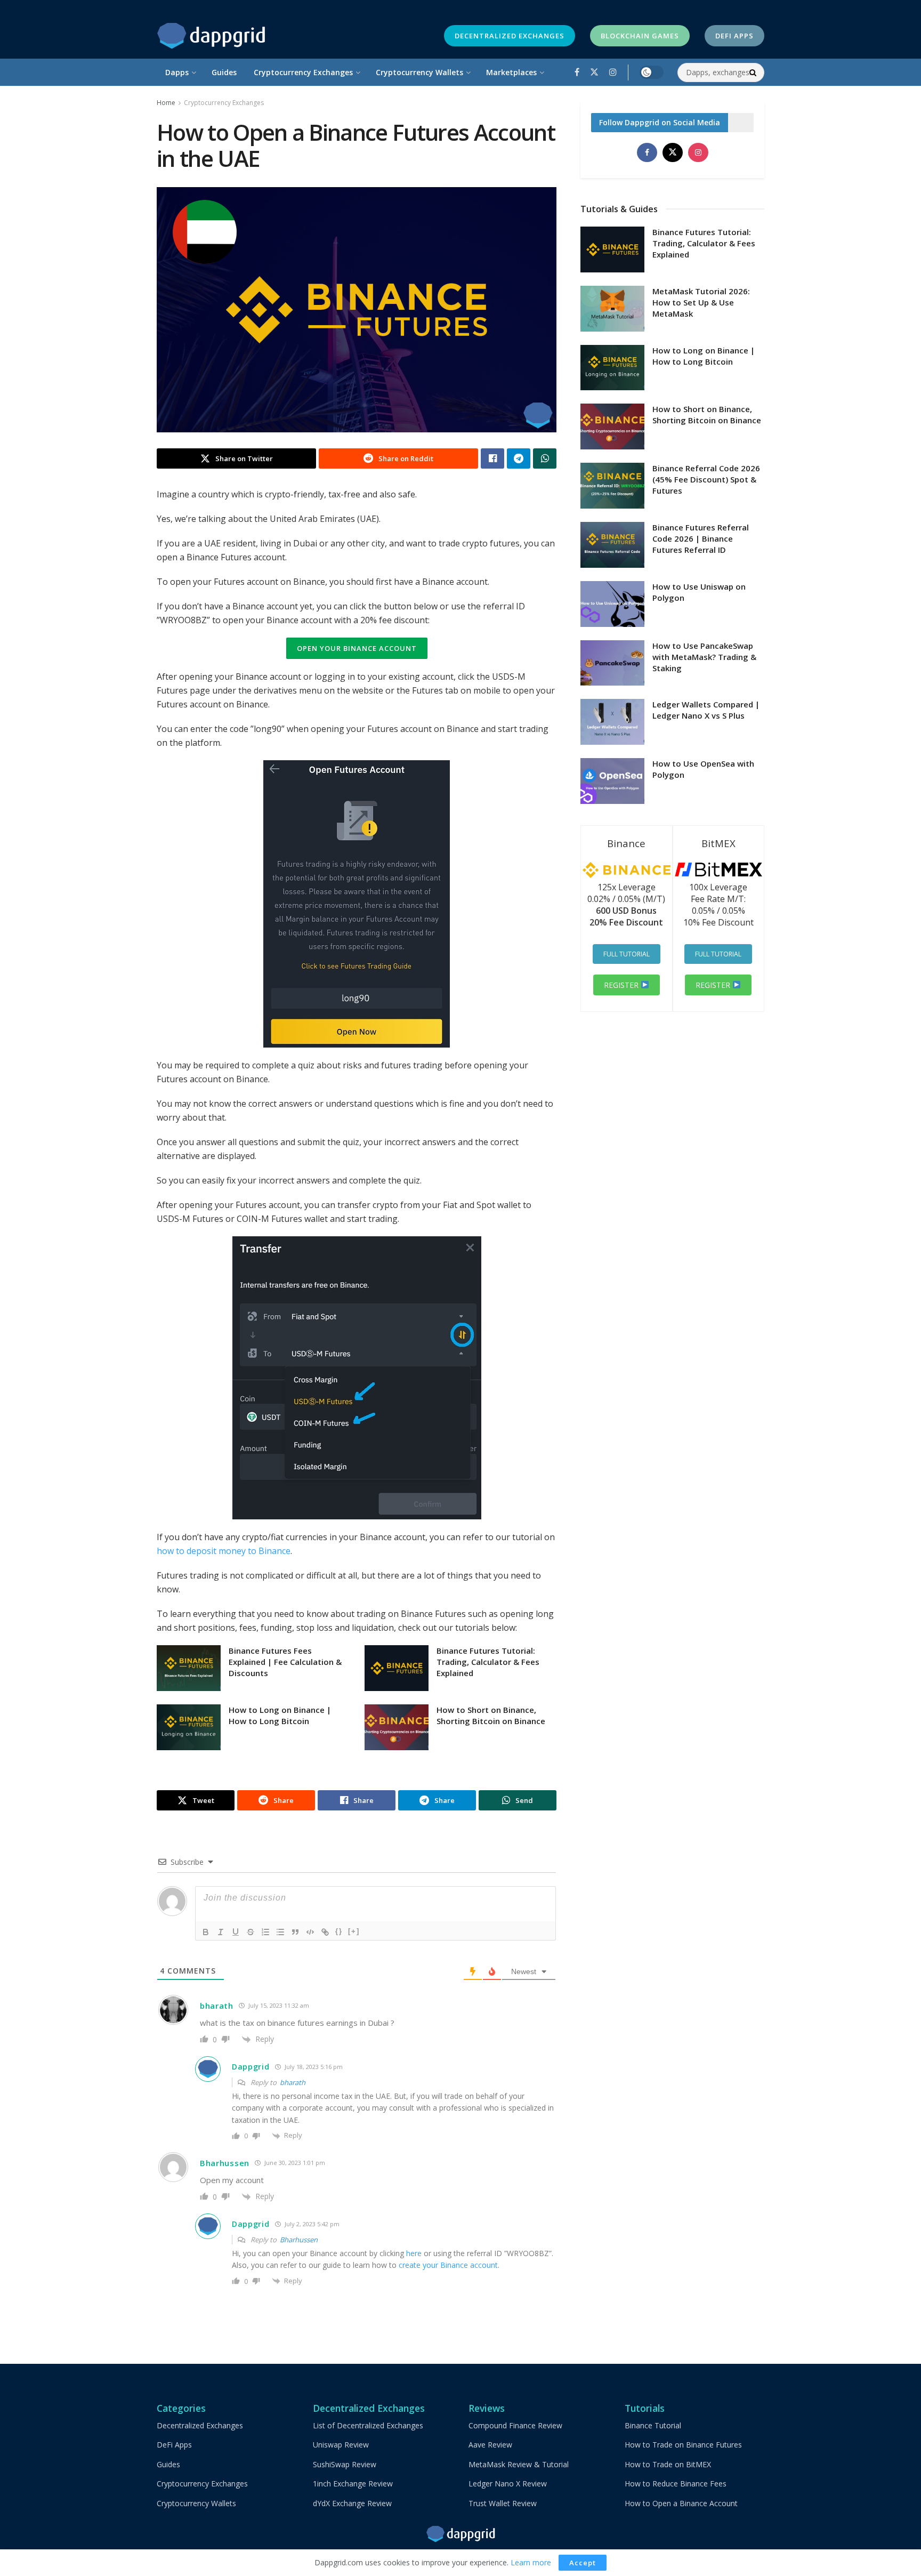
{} (339, 1931)
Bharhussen (299, 2240)
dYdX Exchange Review (352, 2503)
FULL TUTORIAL (627, 954)
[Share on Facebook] (492, 458)
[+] (354, 1931)
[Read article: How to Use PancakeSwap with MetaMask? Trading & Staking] (612, 663)
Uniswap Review (341, 2445)
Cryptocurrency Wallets (419, 72)
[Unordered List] (280, 1932)
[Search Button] (754, 73)
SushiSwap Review (345, 2464)
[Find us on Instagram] (613, 72)
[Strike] (251, 1932)
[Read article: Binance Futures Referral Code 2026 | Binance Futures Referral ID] (612, 545)
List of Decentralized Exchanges (368, 2425)
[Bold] (206, 1932)
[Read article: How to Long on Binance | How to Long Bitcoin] (189, 1727)
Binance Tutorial (653, 2425)
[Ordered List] (265, 1932)
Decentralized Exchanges (510, 36)
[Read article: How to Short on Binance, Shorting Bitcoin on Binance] (397, 1727)
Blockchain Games (640, 36)
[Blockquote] (295, 1932)
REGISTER (622, 985)
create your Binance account (448, 2265)
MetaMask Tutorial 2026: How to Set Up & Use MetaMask (701, 302)
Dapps (177, 72)
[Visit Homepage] (211, 36)
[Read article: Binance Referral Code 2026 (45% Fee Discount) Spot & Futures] (612, 486)
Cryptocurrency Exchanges (303, 72)
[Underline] (236, 1932)
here (414, 2253)
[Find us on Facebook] (577, 72)
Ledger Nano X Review (508, 2484)
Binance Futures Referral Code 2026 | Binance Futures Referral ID (701, 538)
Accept (583, 2563)
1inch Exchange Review (353, 2484)
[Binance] (627, 876)
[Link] (325, 1932)
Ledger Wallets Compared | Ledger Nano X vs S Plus (706, 710)
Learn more (531, 2562)
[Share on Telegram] (519, 458)
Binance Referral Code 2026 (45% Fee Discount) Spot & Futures (706, 479)
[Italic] (221, 1932)
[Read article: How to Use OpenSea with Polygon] (612, 781)
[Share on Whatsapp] (545, 458)
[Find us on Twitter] (594, 72)
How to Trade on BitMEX (668, 2464)
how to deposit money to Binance (224, 1551)
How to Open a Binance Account (681, 2503)
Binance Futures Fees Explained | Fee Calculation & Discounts (285, 1662)
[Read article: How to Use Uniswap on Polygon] (612, 604)
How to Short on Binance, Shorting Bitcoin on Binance (491, 1715)
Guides (224, 72)
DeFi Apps (734, 36)
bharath (293, 2082)
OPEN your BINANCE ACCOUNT (357, 648)
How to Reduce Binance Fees (676, 2484)
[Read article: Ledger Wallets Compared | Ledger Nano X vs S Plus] (612, 722)
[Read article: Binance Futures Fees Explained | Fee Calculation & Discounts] (189, 1668)
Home (166, 103)
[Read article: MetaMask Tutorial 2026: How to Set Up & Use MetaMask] (612, 309)
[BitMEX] (719, 876)
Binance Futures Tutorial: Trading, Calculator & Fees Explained (488, 1662)
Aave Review (490, 2445)
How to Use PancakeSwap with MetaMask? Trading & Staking (704, 657)
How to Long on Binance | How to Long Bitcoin (280, 1715)
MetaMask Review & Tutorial (519, 2464)
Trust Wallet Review (503, 2503)
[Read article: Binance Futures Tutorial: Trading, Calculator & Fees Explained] (397, 1668)
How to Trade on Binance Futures (683, 2445)
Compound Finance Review (515, 2425)
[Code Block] (310, 1932)
